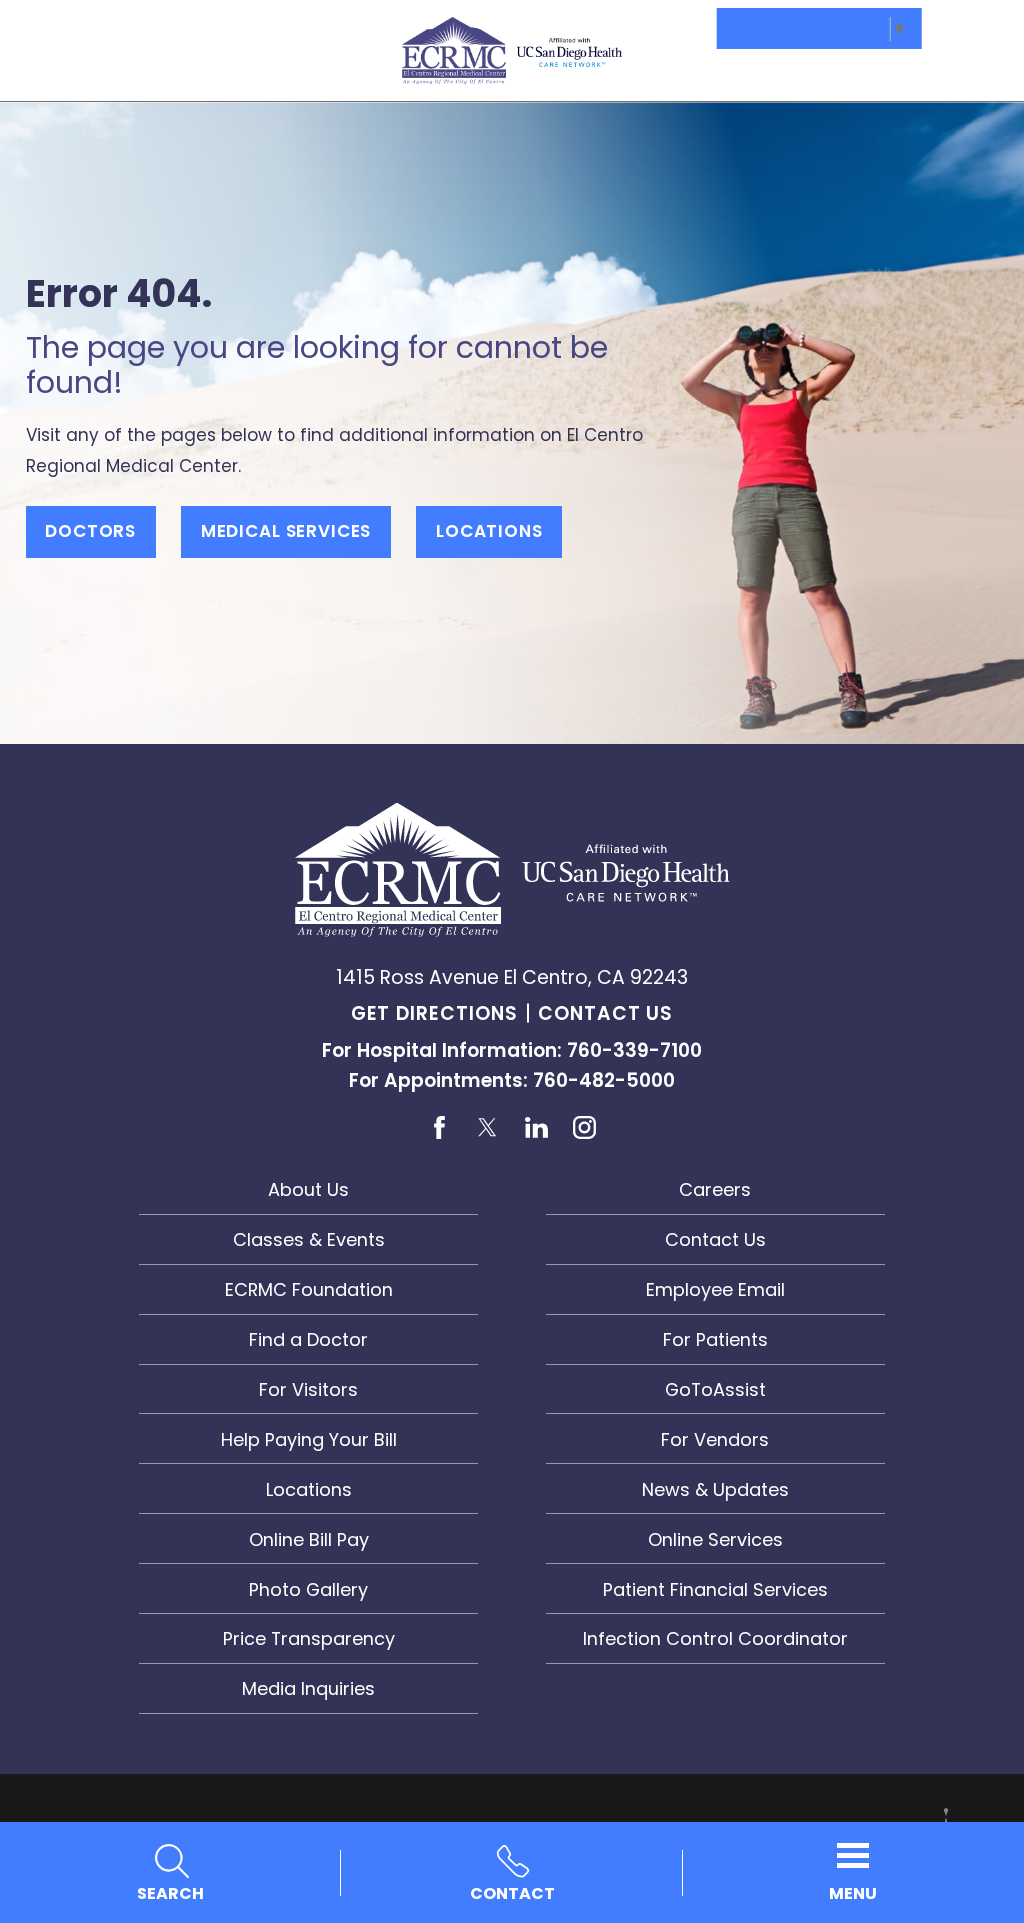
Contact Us (605, 1013)
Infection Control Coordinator (715, 1638)
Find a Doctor (308, 1339)
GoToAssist (715, 1389)
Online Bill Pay (309, 1539)
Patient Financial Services (715, 1589)
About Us (308, 1189)
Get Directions (434, 1013)
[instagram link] (583, 1126)
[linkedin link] (535, 1126)
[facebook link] (439, 1126)
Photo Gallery (308, 1589)
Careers (715, 1189)
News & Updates (715, 1489)
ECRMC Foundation (309, 1289)
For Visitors (308, 1389)
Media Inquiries (308, 1688)
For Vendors (715, 1439)
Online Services (715, 1539)
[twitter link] (487, 1126)
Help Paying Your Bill (309, 1439)
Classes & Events (309, 1239)
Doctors (90, 531)
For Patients (715, 1339)
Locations (489, 531)
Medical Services (286, 531)
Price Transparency (309, 1638)
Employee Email (715, 1289)
